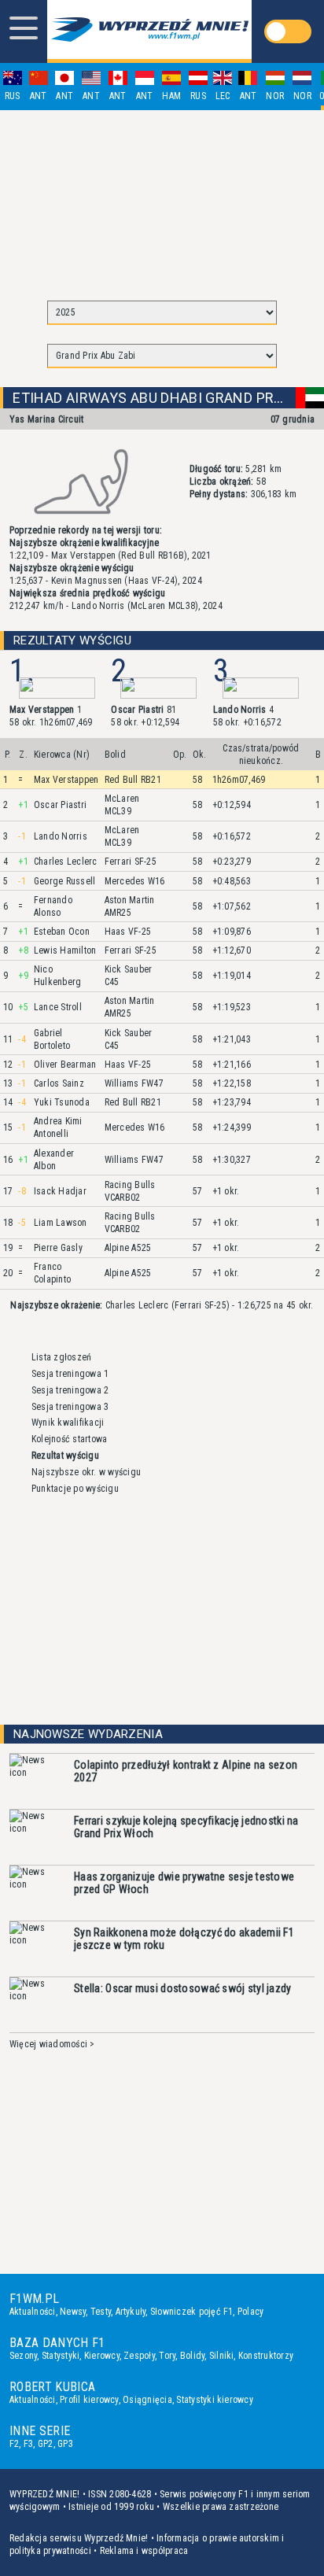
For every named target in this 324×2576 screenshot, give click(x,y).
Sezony (23, 2356)
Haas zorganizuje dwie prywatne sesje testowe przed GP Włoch (184, 1883)
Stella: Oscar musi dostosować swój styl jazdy (183, 1988)
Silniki (222, 2356)
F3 (28, 2444)
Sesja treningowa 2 (70, 1390)
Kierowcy (102, 2356)
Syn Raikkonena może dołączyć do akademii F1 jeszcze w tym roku (184, 1939)
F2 (14, 2444)
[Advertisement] (162, 198)
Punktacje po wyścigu (75, 1489)
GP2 (46, 2444)
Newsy (73, 2312)
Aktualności (33, 2312)
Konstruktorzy (266, 2356)
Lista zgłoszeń (61, 1357)
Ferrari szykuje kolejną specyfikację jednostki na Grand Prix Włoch (186, 1827)
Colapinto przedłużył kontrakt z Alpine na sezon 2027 (186, 1771)
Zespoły (139, 2356)
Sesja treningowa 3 (70, 1407)
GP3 (65, 2444)
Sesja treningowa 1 (70, 1374)
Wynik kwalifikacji (68, 1423)
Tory (167, 2356)
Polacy (250, 2312)
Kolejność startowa (69, 1439)
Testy (101, 2312)
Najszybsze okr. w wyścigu (86, 1472)
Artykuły (131, 2312)
